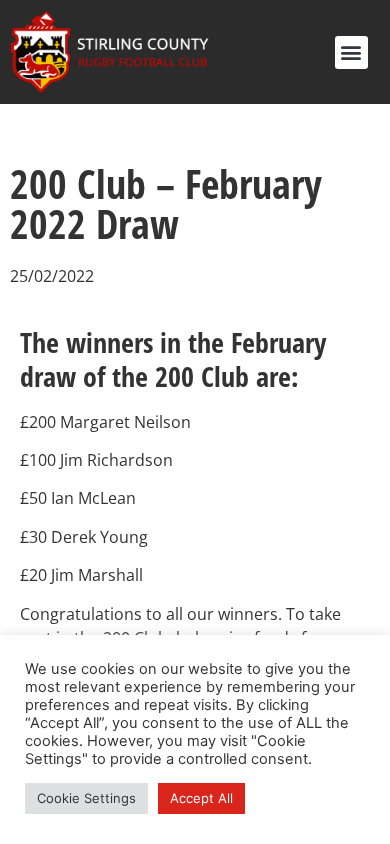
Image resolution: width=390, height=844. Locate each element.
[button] (351, 52)
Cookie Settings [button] (86, 798)
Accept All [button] (201, 798)
